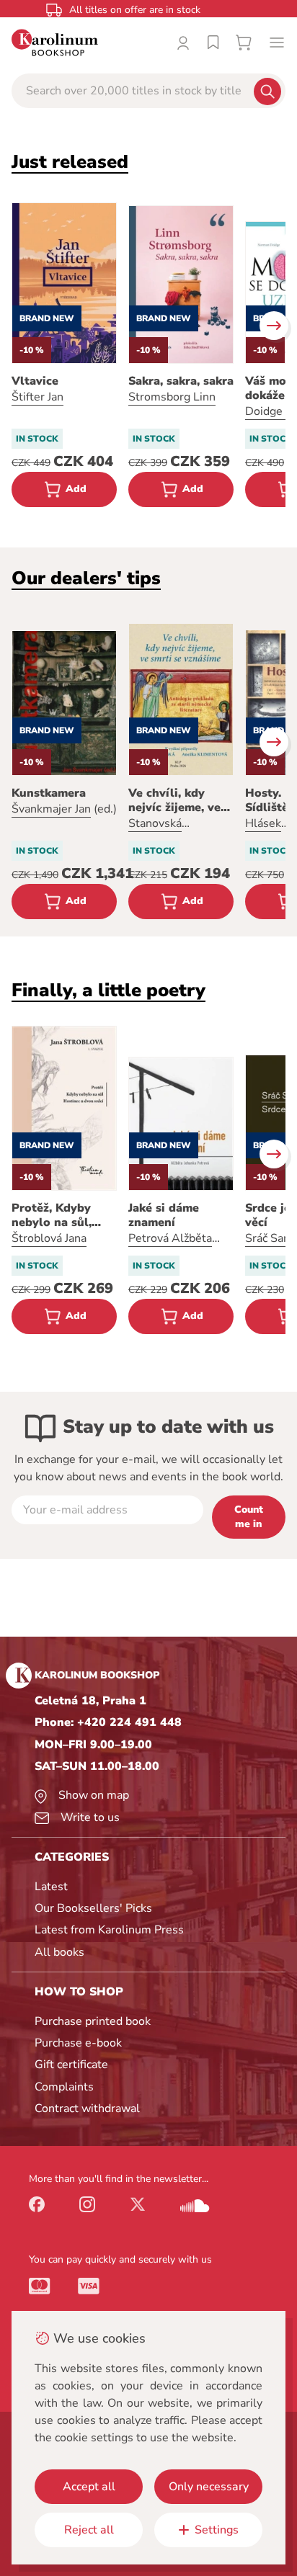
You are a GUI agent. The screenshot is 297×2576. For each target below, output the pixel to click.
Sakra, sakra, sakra (181, 381)
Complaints (64, 2087)
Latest (51, 1887)
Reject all (89, 2530)
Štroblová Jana (49, 1238)
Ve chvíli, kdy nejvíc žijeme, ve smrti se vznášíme (179, 800)
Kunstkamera (49, 793)
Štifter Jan (37, 397)
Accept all (89, 2487)
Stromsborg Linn (172, 397)
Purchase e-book (78, 2043)
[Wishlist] (213, 43)
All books (59, 1952)
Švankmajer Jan (51, 809)
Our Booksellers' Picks (93, 1908)
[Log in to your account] (183, 43)
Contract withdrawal (87, 2108)
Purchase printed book (93, 2021)
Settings (217, 2530)
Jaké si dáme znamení (164, 1215)
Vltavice (35, 381)
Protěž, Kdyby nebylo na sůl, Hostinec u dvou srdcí (58, 1215)
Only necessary (209, 2487)
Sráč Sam (269, 1238)
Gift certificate (71, 2065)
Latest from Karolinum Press (109, 1930)
